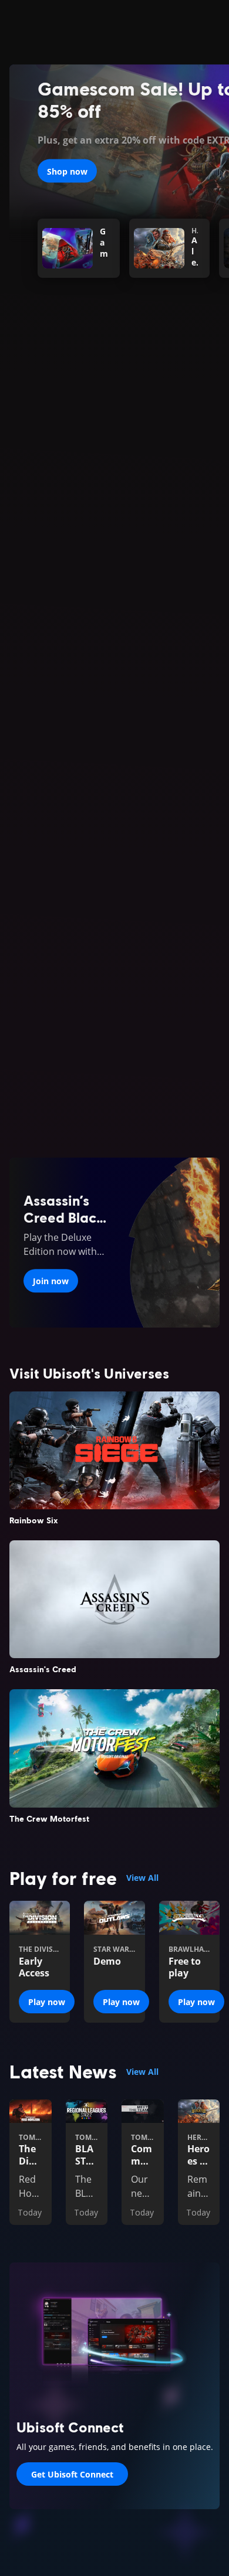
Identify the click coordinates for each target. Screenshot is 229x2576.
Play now (47, 2002)
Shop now (67, 171)
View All (142, 1878)
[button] (114, 523)
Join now (51, 1281)
